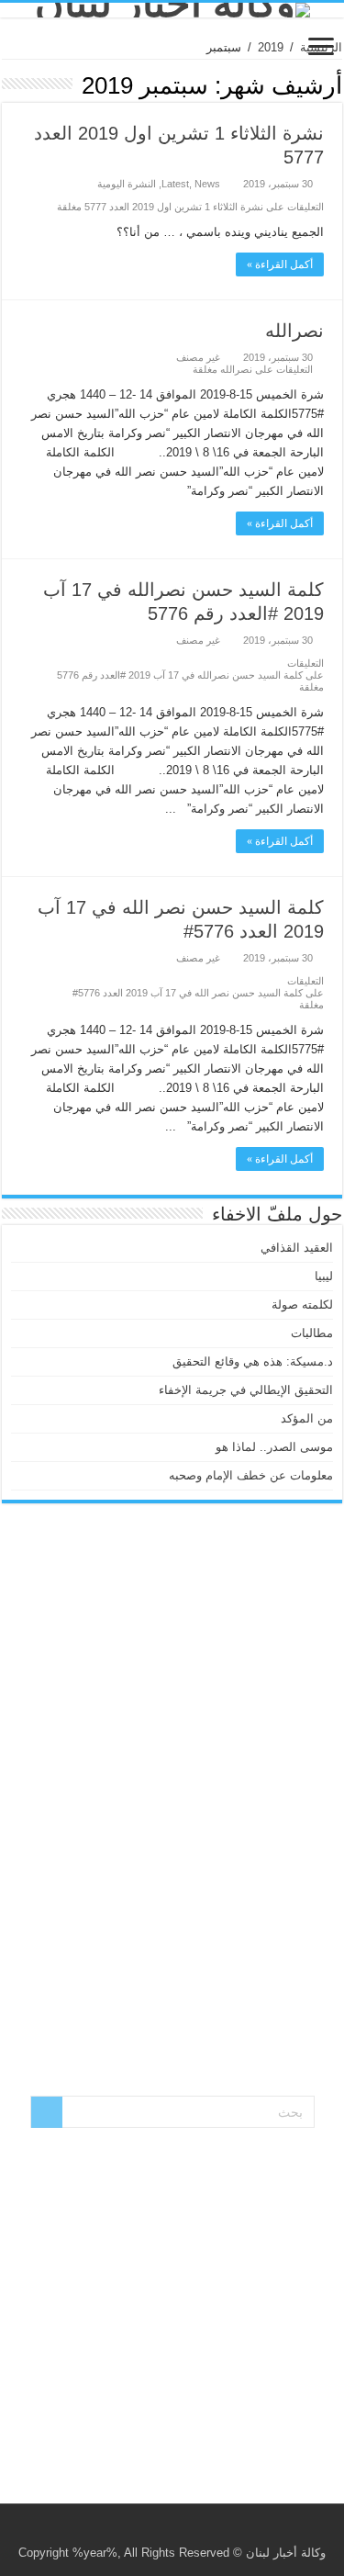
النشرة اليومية (127, 184)
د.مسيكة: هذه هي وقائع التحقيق (253, 1361)
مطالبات (312, 1333)
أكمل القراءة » (280, 264)
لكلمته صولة (302, 1305)
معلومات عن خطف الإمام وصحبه (251, 1475)
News (207, 184)
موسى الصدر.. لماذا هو (274, 1447)
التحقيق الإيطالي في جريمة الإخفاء (246, 1390)
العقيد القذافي (297, 1248)
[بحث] (47, 2112)
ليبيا (324, 1276)
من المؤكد (307, 1418)
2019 (271, 47)
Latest (175, 184)
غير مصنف (198, 357)
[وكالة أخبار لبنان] (172, 10)
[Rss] (186, 2531)
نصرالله (294, 331)
